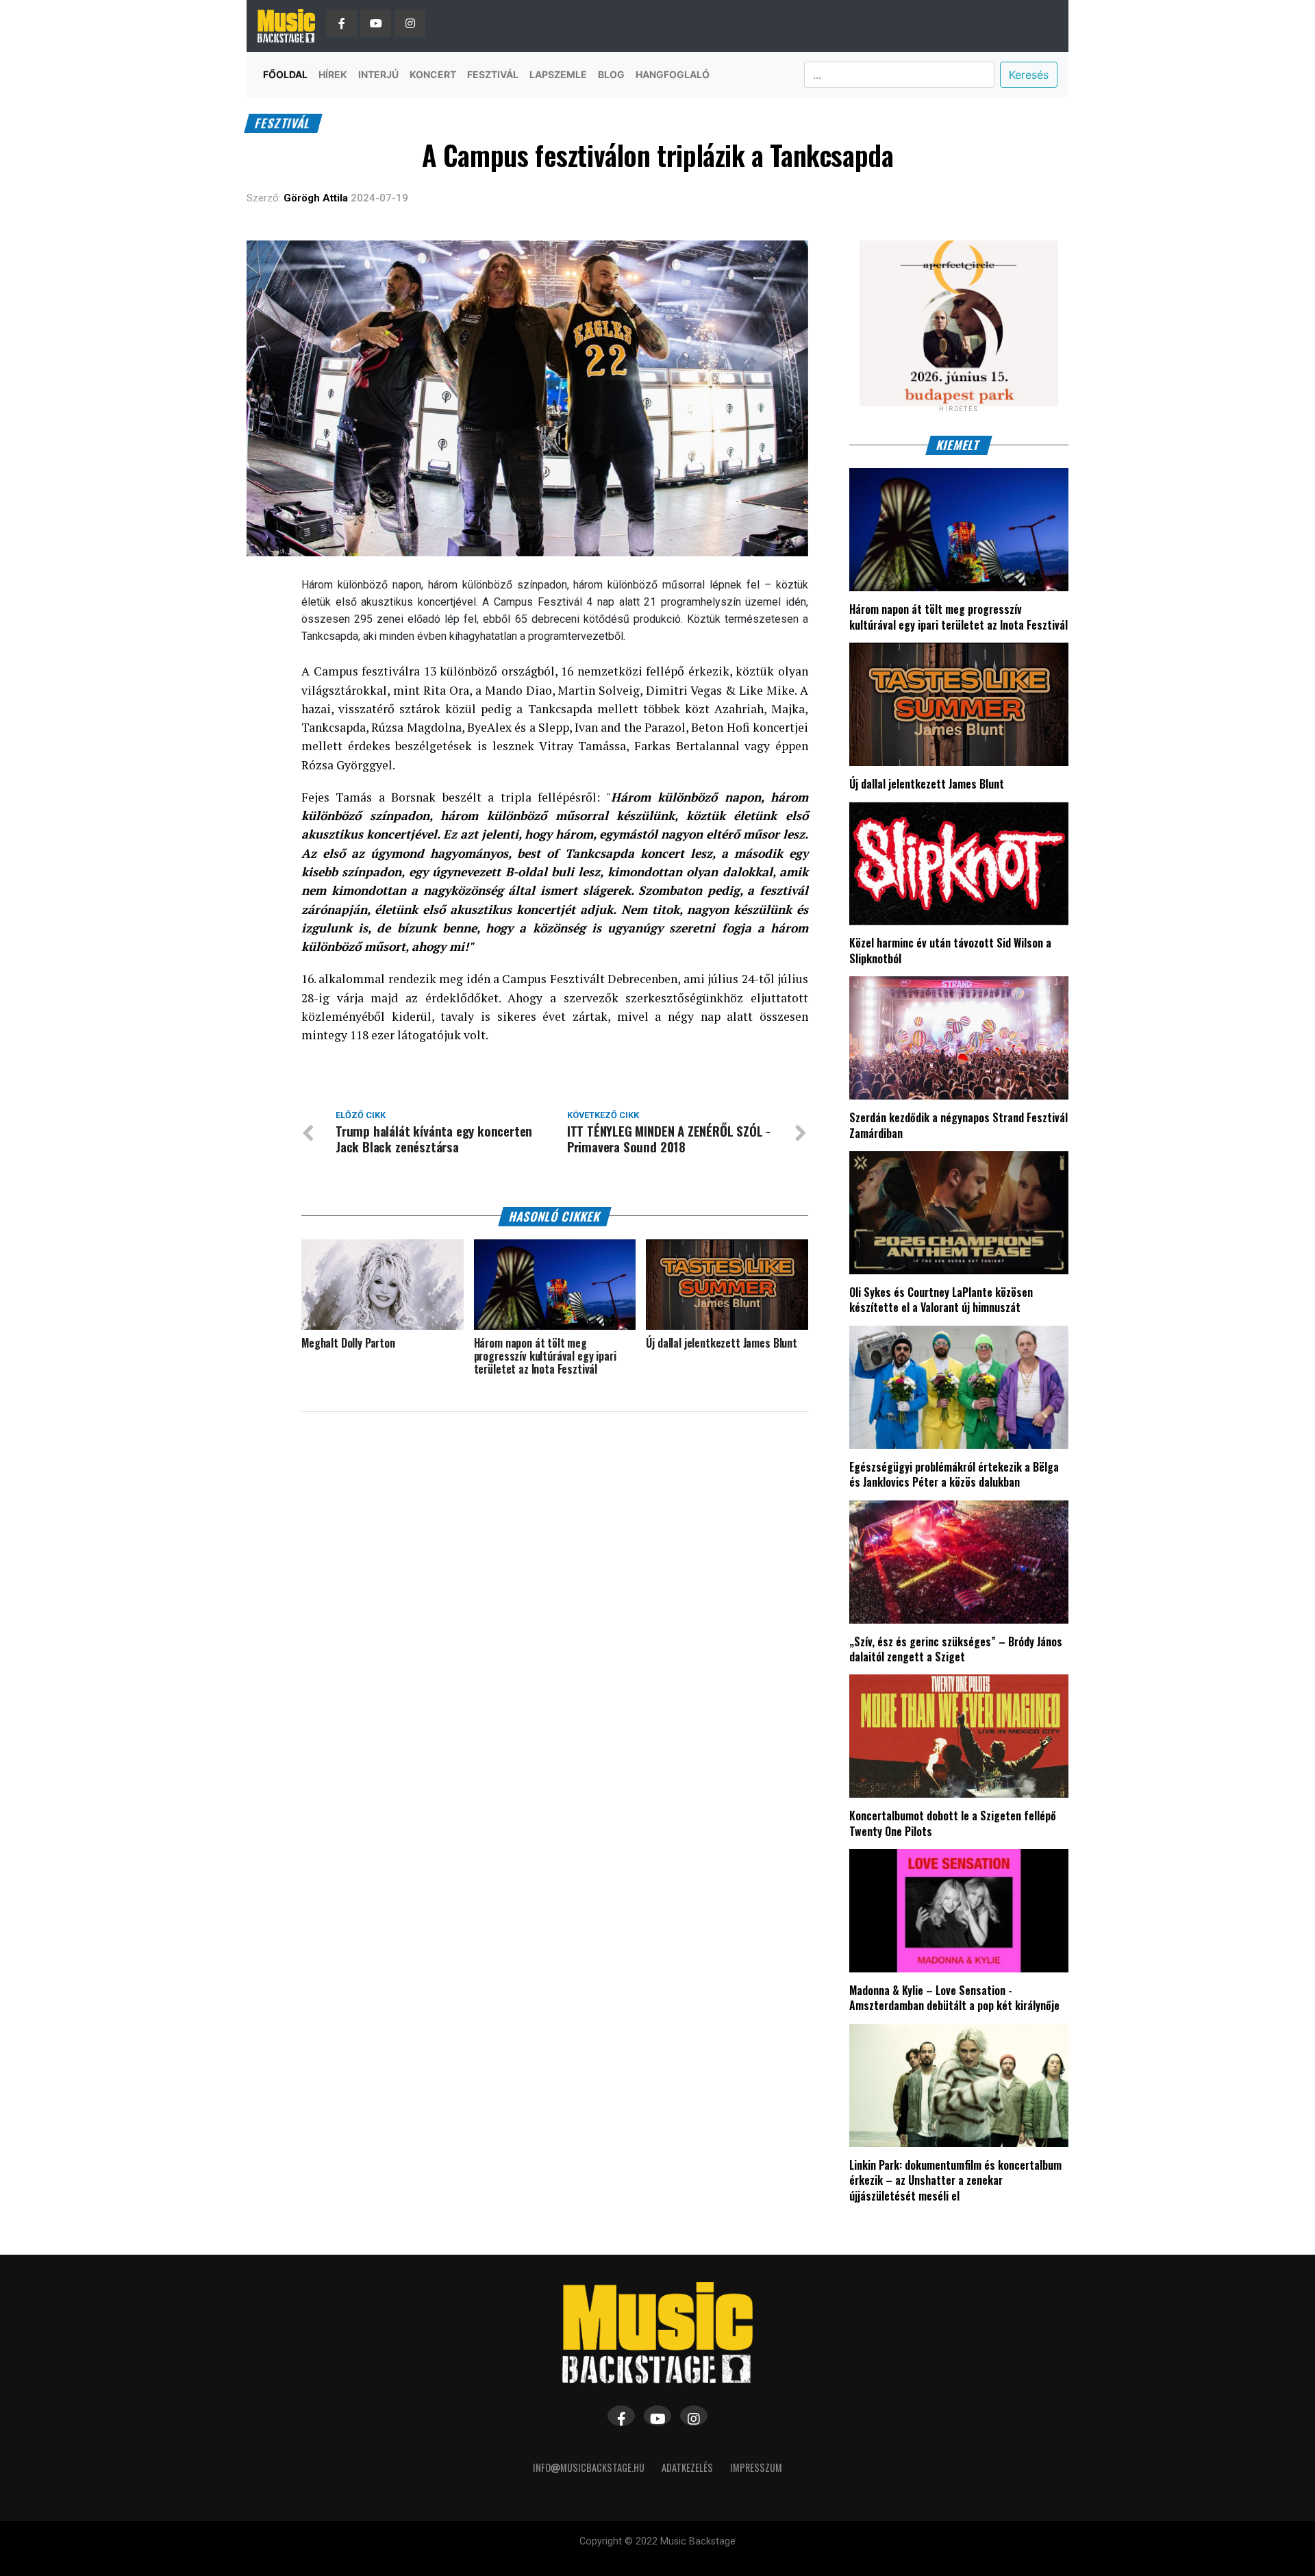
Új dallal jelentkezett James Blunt (927, 784)
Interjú (378, 74)
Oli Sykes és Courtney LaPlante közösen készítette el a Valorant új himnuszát (941, 1300)
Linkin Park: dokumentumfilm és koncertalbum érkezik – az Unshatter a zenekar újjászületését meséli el (955, 2180)
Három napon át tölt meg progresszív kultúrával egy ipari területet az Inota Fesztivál (959, 617)
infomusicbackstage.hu (589, 2467)
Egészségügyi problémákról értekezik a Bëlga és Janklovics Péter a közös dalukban (954, 1474)
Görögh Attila (316, 198)
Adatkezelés (687, 2467)
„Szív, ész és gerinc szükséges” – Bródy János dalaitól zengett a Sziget (956, 1649)
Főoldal (285, 74)
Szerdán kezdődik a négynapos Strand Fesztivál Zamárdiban (959, 1125)
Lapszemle (558, 74)
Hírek (333, 74)
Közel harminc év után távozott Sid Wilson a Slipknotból (950, 950)
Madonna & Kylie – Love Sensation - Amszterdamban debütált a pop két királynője (954, 1998)
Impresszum (756, 2467)
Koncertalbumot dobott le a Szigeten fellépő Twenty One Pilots (953, 1823)
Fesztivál (493, 74)
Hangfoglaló (673, 74)
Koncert (433, 74)
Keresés (1029, 75)
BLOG (611, 74)
